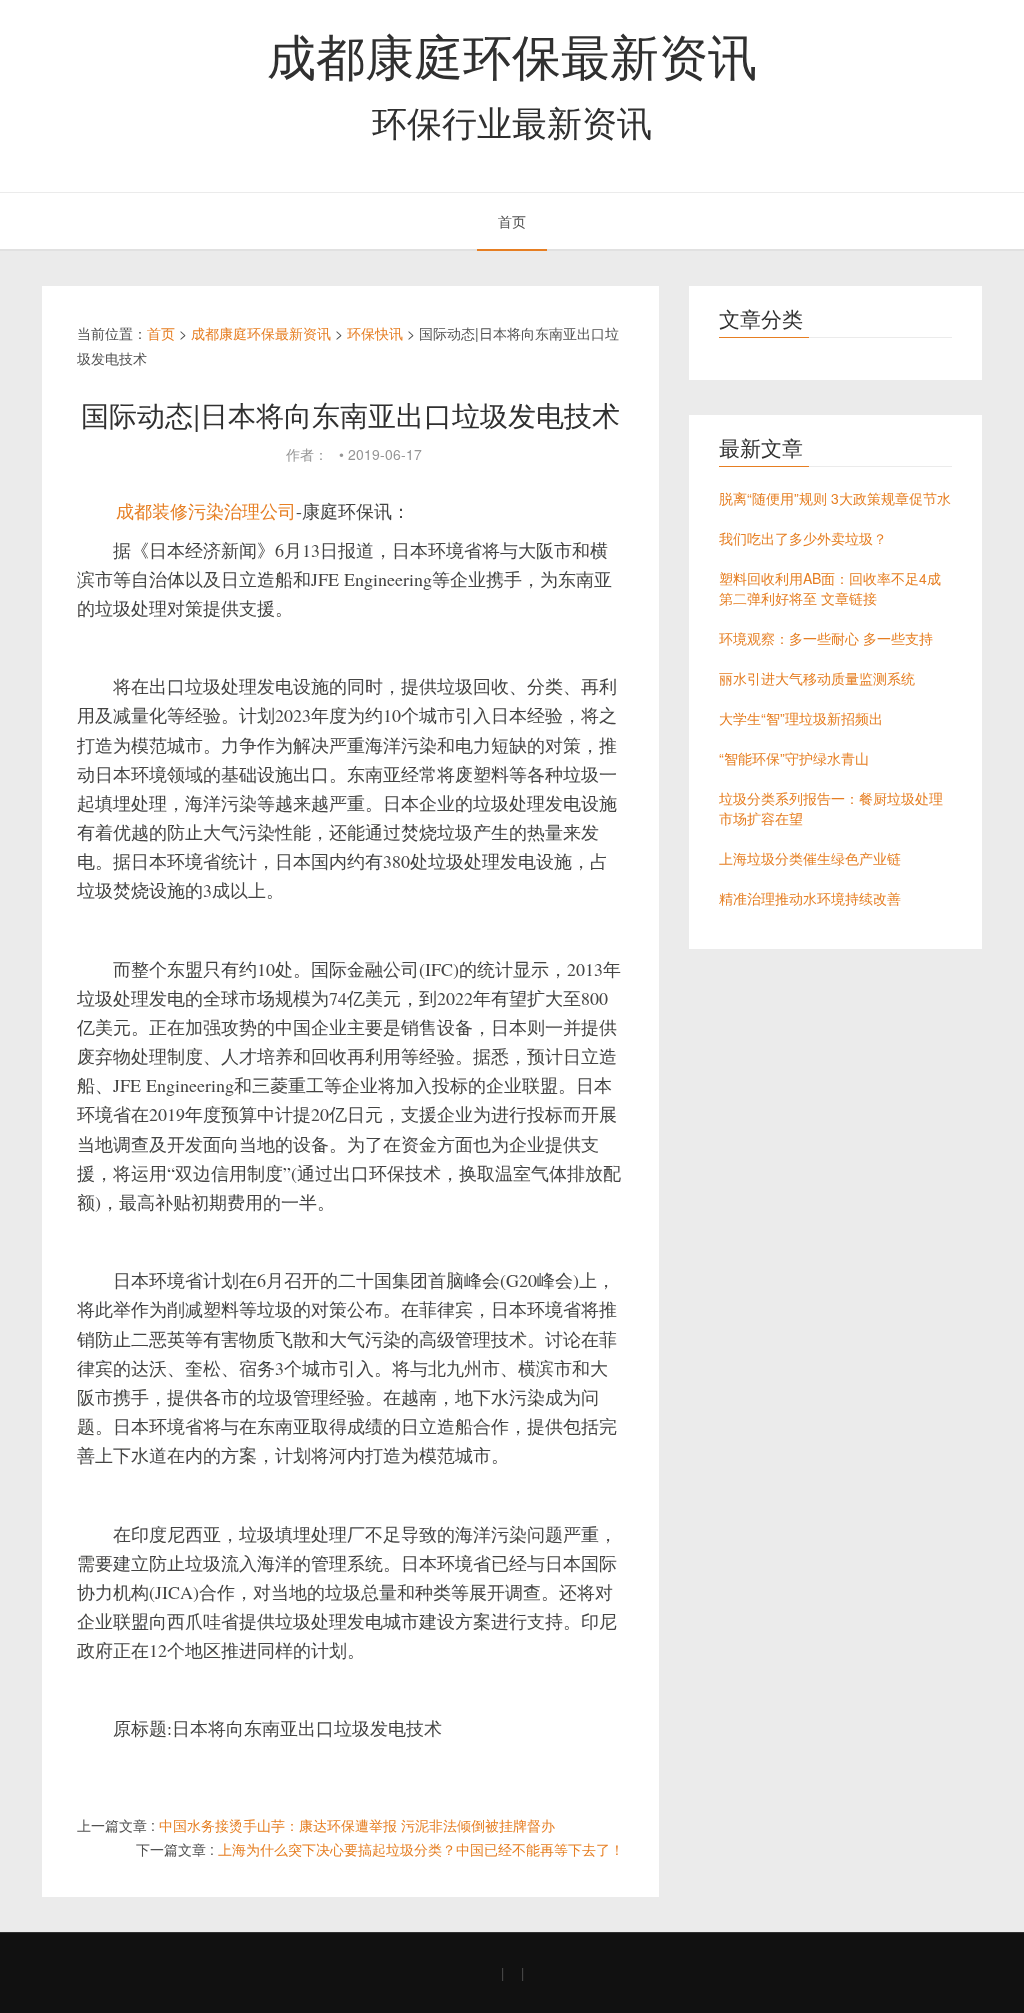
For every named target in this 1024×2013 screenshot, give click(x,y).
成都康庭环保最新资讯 (512, 54)
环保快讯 (375, 333)
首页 (512, 221)
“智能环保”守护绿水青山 (794, 758)
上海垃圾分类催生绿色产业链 (810, 858)
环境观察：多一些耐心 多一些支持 (826, 638)
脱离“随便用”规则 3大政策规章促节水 (835, 498)
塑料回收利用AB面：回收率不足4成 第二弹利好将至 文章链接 (830, 588)
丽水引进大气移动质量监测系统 (817, 678)
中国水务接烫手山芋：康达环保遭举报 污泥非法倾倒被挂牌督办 (357, 1825)
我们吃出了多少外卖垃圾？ (803, 538)
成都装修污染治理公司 (206, 511)
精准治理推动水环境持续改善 (810, 898)
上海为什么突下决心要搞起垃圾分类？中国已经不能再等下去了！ (421, 1849)
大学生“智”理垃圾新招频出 (801, 718)
